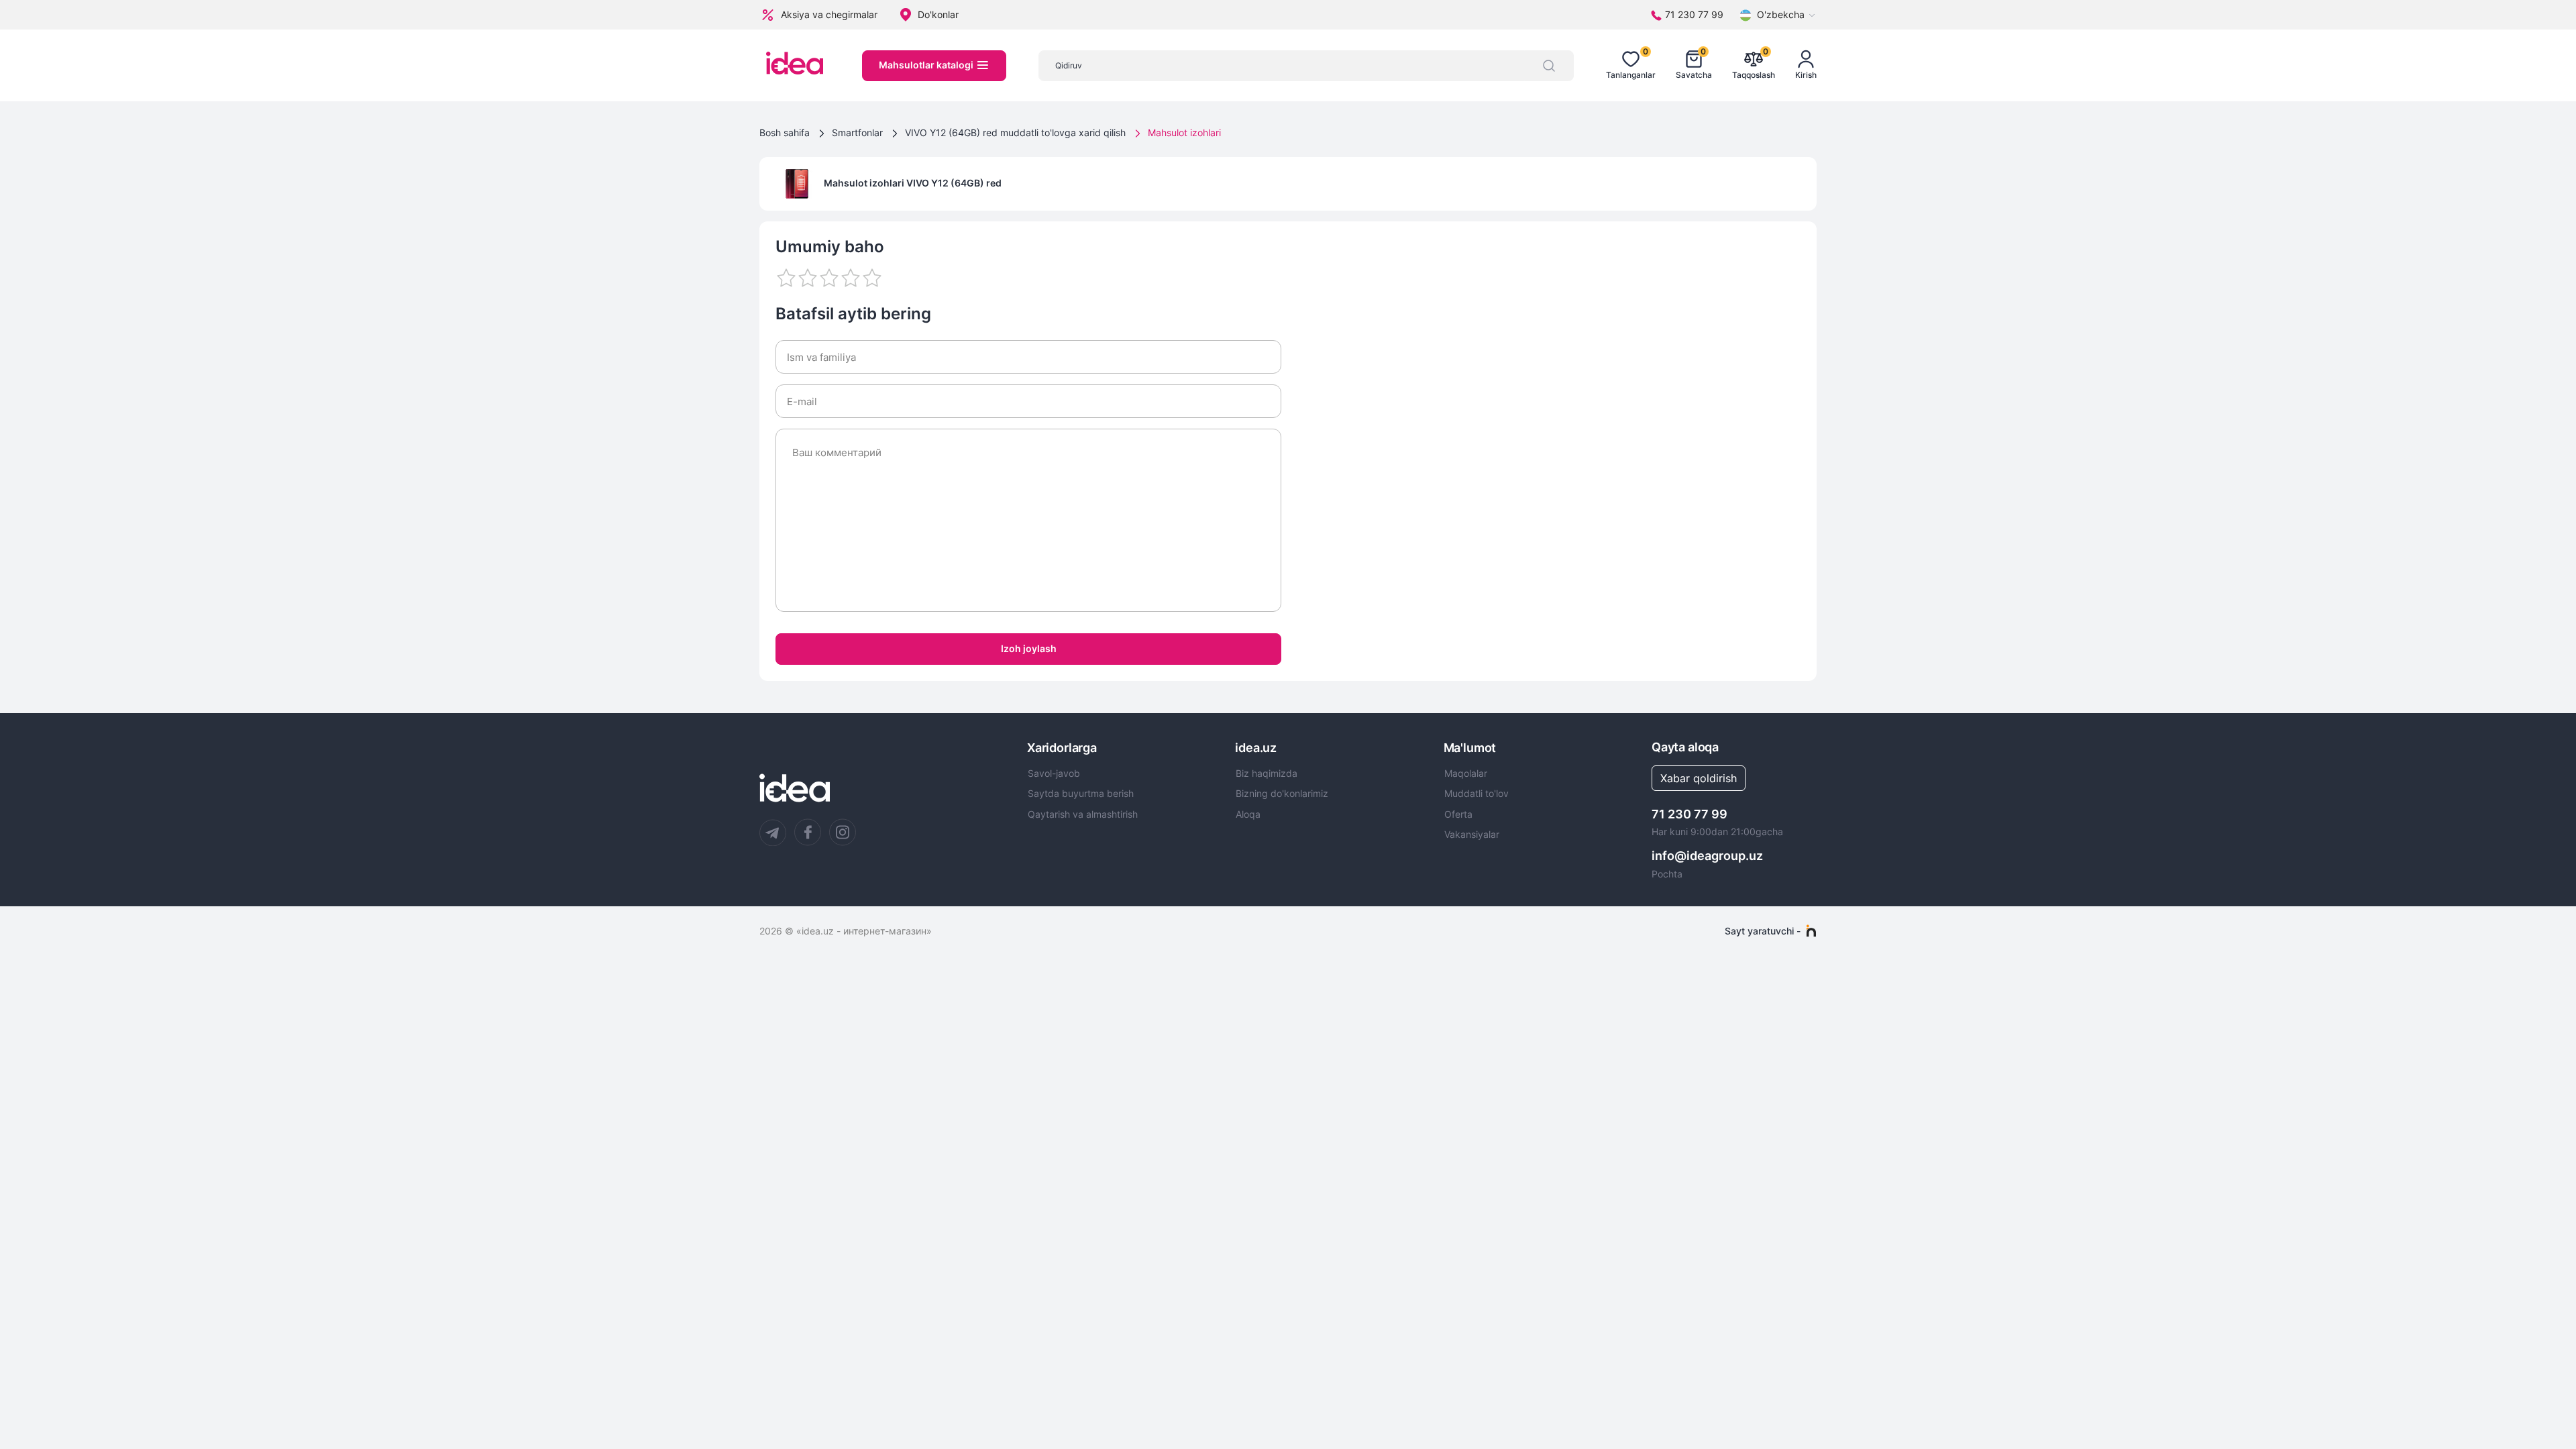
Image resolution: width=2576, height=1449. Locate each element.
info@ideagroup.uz (1707, 856)
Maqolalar (1466, 773)
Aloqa (1248, 814)
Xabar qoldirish (1699, 778)
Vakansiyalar (1472, 835)
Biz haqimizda (1267, 773)
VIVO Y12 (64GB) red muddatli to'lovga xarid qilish (1015, 132)
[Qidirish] (1549, 66)
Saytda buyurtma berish (1081, 794)
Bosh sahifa (785, 132)
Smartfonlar (857, 132)
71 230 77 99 (1689, 814)
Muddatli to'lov (1477, 794)
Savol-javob (1054, 773)
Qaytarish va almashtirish (1083, 814)
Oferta (1458, 814)
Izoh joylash (1029, 648)
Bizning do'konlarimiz (1282, 794)
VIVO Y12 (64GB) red (954, 183)
